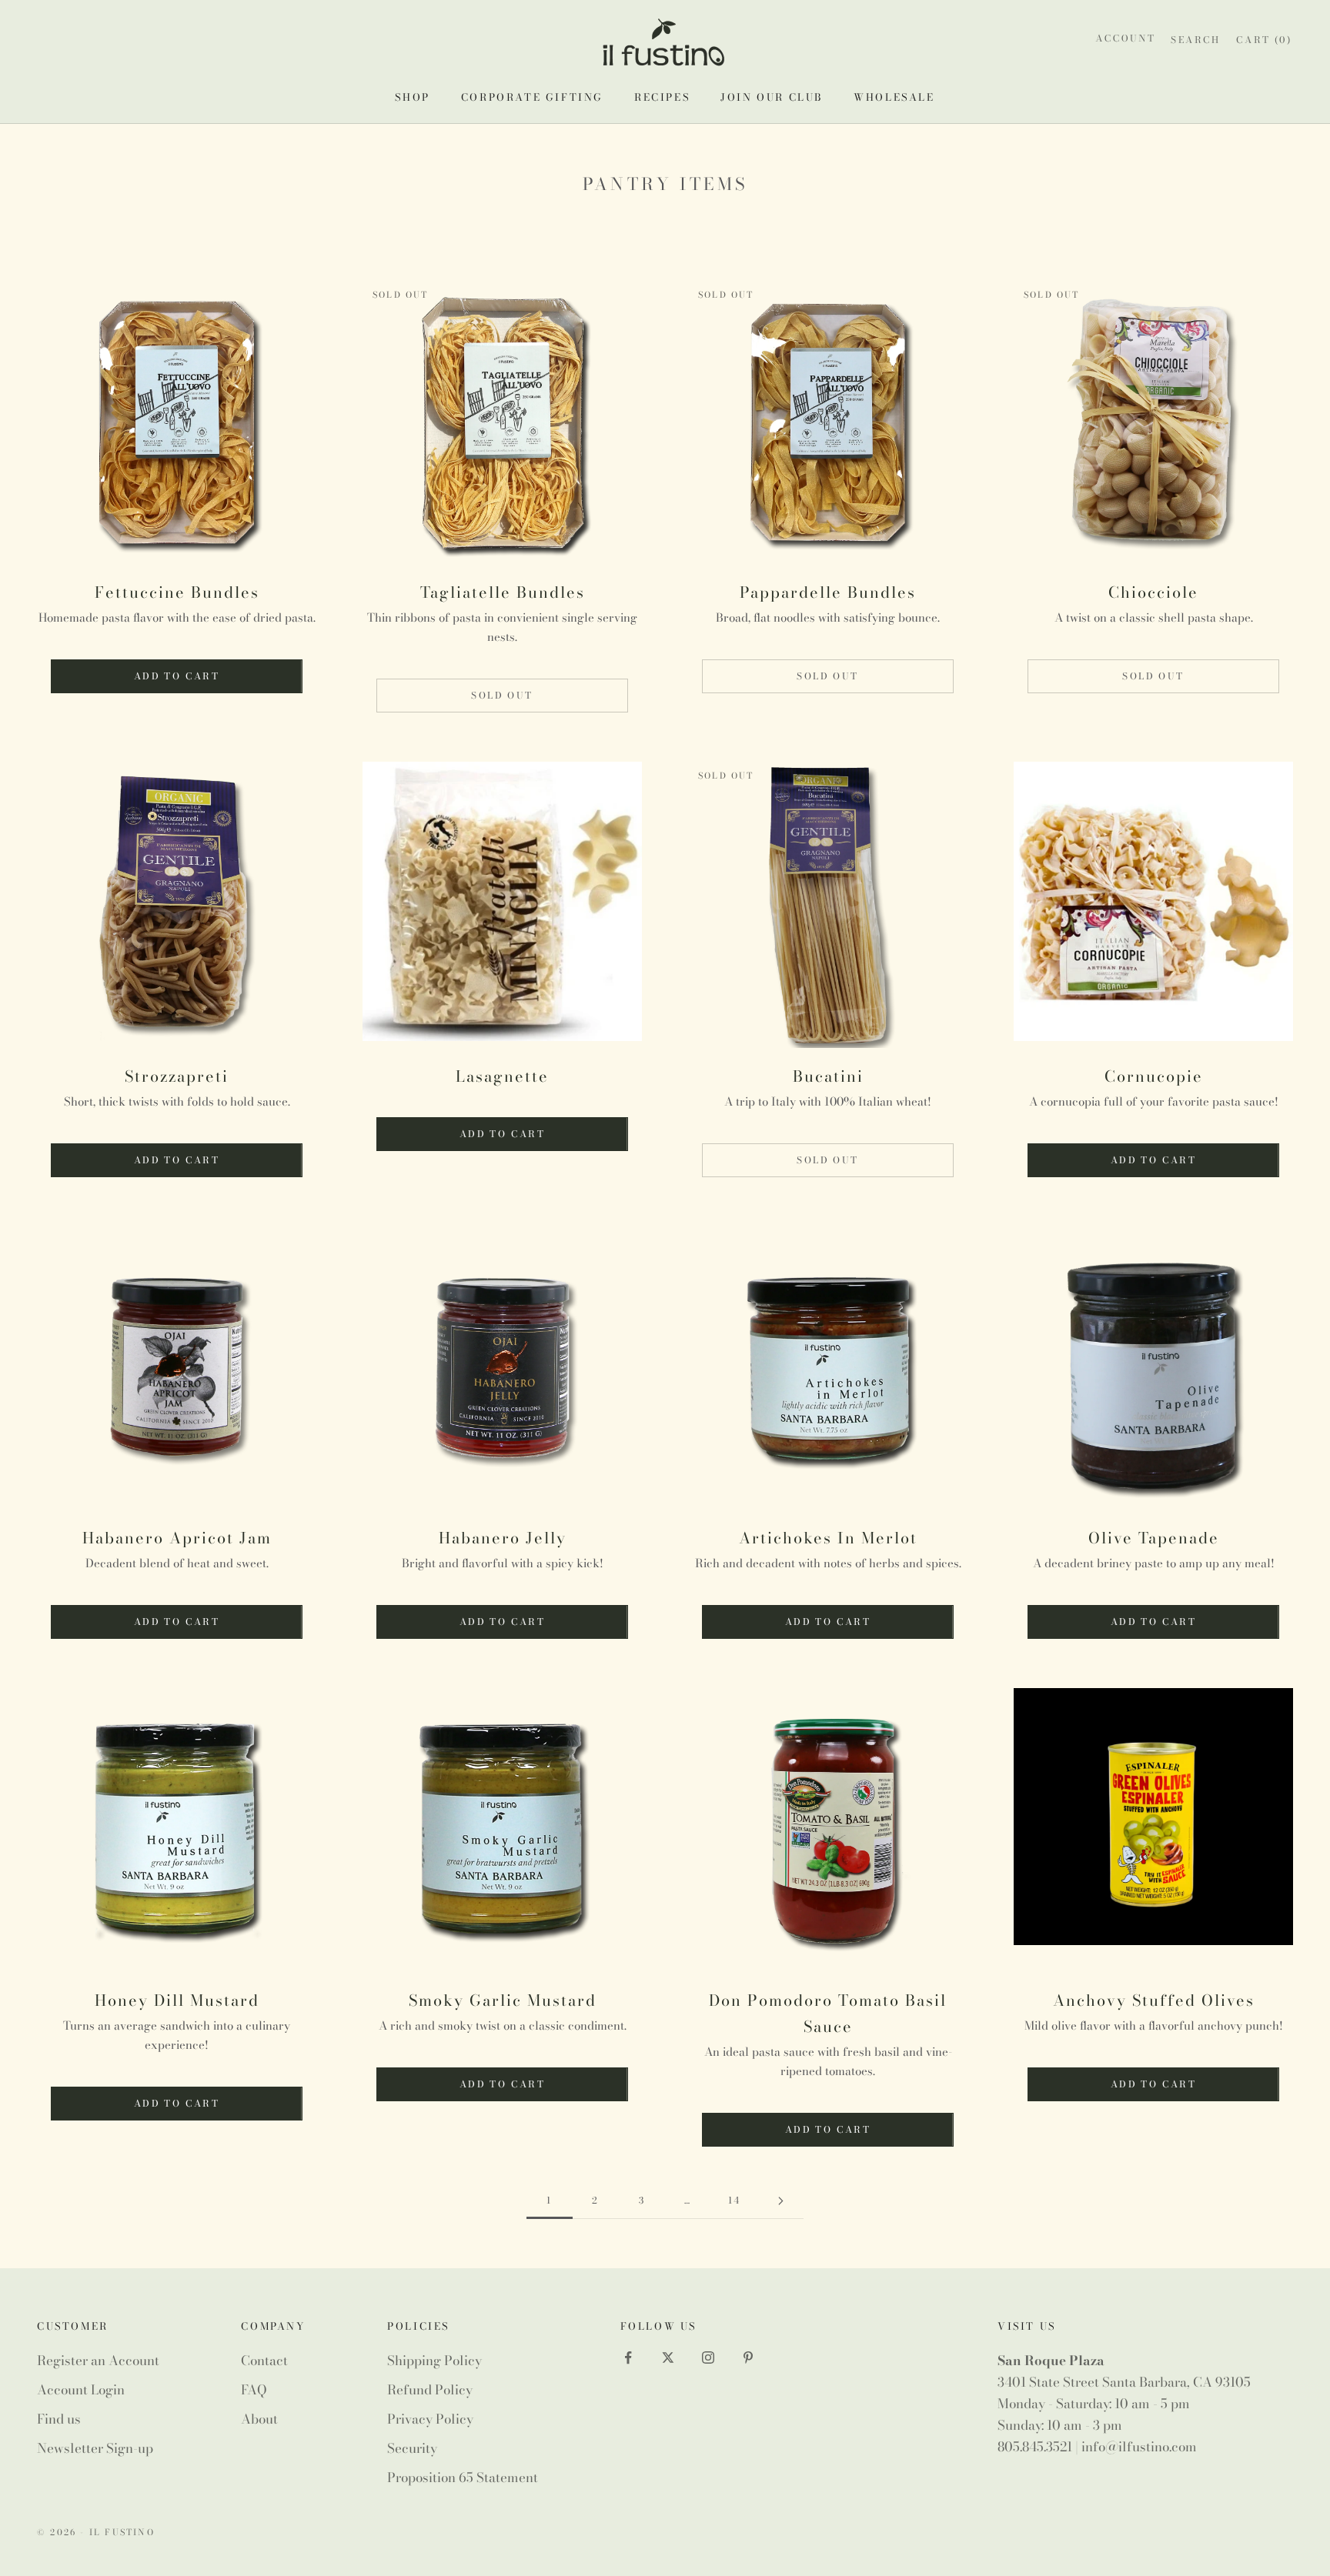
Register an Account (98, 2361)
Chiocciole (1153, 592)
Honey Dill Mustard (177, 2000)
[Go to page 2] (780, 2201)
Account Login (81, 2390)
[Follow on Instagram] (708, 2357)
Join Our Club (772, 97)
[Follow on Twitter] (668, 2357)
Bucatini (828, 1076)
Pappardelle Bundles (828, 592)
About (259, 2419)
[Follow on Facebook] (628, 2357)
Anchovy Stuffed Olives (1154, 2000)
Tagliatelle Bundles (503, 592)
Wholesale (894, 97)
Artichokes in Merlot (828, 1538)
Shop (412, 97)
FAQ (254, 2390)
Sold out (502, 695)
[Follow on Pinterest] (748, 2357)
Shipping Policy (434, 2361)
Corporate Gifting (532, 97)
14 (735, 2200)
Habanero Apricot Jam (177, 1538)
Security (412, 2448)
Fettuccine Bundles (177, 592)
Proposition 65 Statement (463, 2478)
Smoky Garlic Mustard (503, 2000)
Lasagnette (502, 1076)
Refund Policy (430, 2390)
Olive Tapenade (1154, 1538)
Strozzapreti (177, 1076)
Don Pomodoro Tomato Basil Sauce (828, 2013)
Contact (264, 2361)
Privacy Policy (430, 2419)
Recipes (662, 97)
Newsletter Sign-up (95, 2448)
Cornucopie (1154, 1076)
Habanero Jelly (503, 1538)
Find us (59, 2419)
